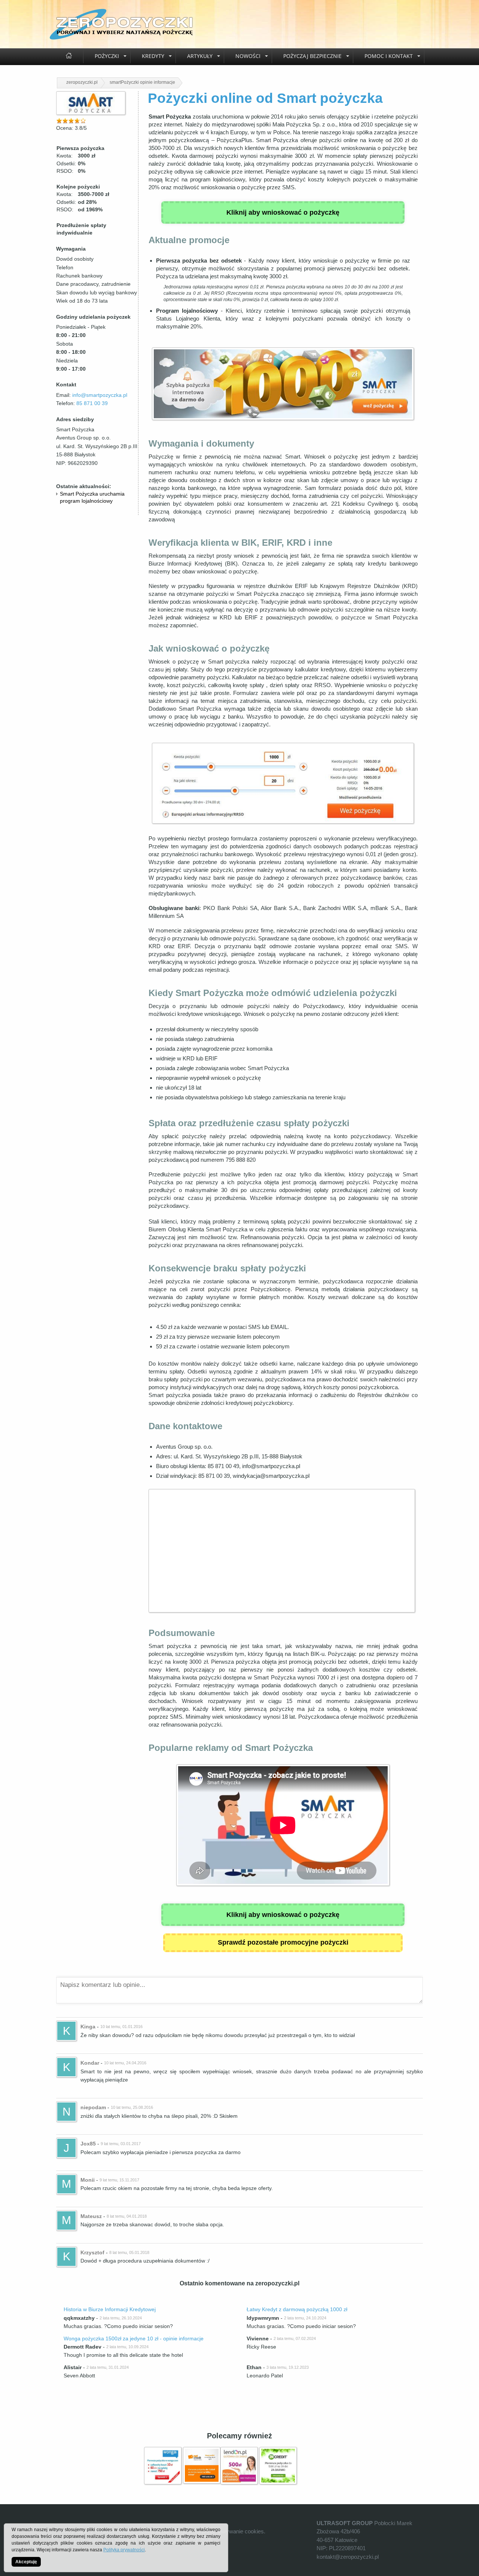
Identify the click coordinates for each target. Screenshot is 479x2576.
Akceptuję (26, 2562)
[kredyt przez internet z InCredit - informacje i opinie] (278, 2451)
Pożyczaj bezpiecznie (312, 56)
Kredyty (153, 56)
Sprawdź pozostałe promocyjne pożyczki (283, 1942)
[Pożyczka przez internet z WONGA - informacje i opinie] (163, 2451)
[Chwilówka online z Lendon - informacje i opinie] (239, 2451)
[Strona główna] (69, 56)
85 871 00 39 (92, 403)
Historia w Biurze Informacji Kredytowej (110, 2309)
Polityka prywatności (124, 2550)
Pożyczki (107, 56)
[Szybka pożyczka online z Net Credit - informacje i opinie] (202, 2451)
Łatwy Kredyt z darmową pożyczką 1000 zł (297, 2309)
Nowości (248, 56)
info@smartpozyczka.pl (100, 395)
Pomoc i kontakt (389, 56)
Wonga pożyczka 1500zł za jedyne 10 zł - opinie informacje (134, 2338)
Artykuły (200, 56)
